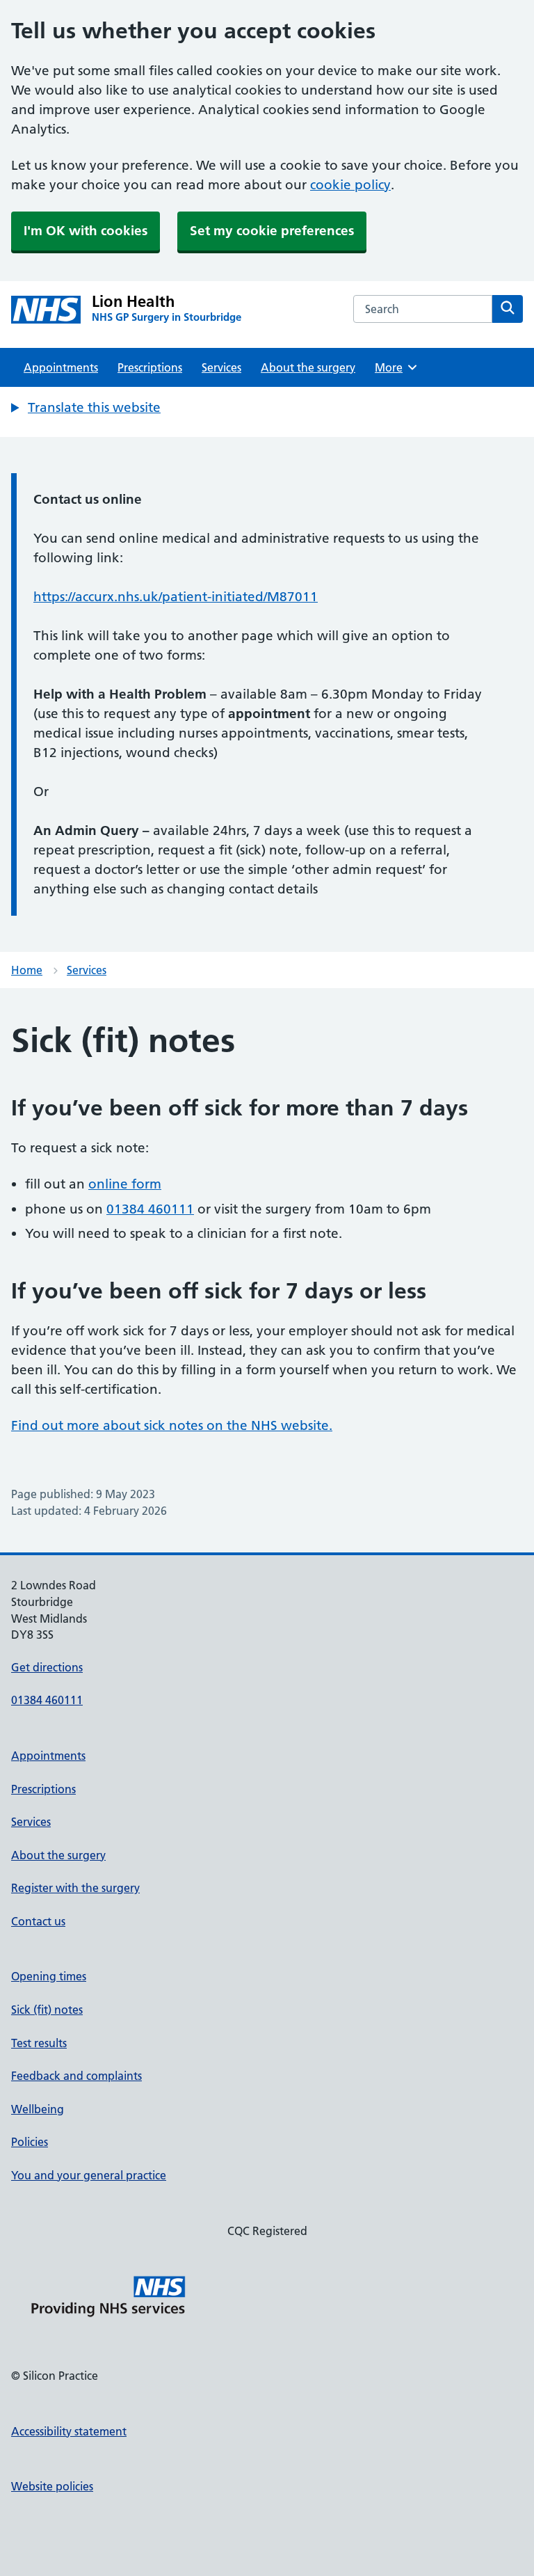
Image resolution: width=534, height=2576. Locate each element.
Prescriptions (150, 367)
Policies (30, 2142)
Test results (39, 2043)
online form (125, 1184)
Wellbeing (38, 2109)
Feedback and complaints (76, 2076)
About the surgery (308, 367)
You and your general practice (89, 2175)
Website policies (52, 2486)
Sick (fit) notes (47, 2010)
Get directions (47, 1667)
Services (221, 367)
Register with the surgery (75, 1888)
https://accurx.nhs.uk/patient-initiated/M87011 (176, 597)
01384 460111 (150, 1209)
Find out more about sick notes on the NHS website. (172, 1425)
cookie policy (350, 185)
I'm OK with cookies (86, 231)
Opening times (49, 1976)
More (394, 367)
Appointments (61, 367)
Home (27, 970)
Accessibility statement (69, 2431)
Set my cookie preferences (272, 231)
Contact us (38, 1921)
